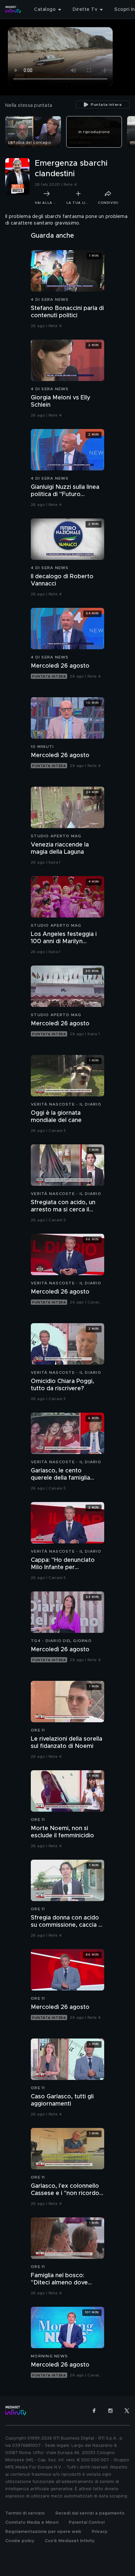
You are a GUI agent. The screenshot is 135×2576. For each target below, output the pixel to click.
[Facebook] (94, 2411)
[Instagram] (110, 2411)
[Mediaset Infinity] (13, 10)
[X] (127, 2411)
